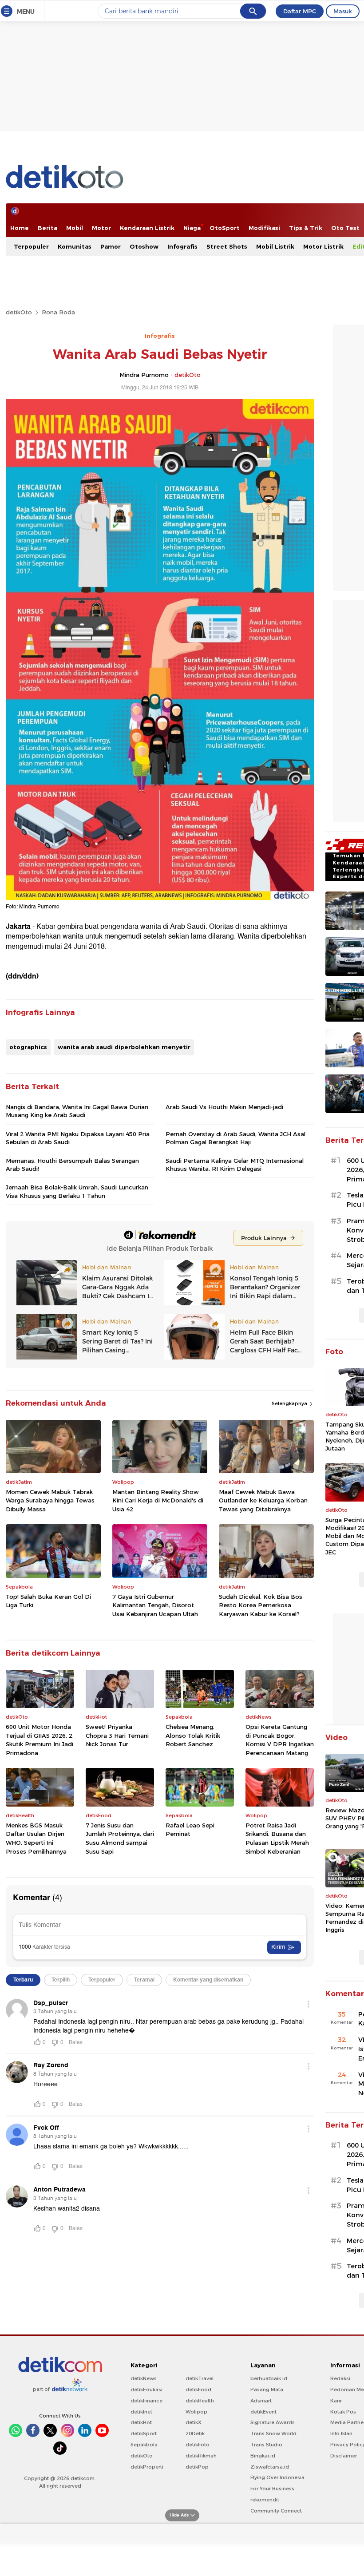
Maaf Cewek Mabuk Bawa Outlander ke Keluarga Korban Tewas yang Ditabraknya (263, 1500)
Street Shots (227, 246)
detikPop (197, 2467)
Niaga (192, 228)
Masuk (343, 11)
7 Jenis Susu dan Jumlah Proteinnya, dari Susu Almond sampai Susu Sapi (120, 1838)
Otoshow (144, 246)
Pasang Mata (267, 2390)
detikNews (144, 2378)
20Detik (195, 2433)
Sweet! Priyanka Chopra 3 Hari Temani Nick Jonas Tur (117, 1735)
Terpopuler (31, 246)
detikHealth (200, 2401)
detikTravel (200, 2378)
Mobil (75, 228)
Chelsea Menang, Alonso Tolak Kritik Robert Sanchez (193, 1735)
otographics (28, 1047)
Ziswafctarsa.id (270, 2467)
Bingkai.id (263, 2456)
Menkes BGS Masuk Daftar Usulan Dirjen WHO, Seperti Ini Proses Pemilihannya (36, 1838)
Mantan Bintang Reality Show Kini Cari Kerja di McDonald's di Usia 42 (158, 1500)
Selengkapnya (290, 1403)
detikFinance (146, 2401)
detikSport (144, 2433)
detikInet (141, 2412)
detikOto (19, 312)
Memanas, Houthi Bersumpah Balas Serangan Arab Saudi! (72, 1165)
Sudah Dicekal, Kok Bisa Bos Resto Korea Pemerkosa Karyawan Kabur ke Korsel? (261, 1605)
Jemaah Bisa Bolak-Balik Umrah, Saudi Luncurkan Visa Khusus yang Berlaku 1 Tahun (77, 1191)
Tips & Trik (306, 228)
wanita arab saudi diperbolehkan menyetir (124, 1047)
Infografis (182, 246)
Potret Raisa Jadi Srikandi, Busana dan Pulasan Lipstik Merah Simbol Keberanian (277, 1838)
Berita (47, 228)
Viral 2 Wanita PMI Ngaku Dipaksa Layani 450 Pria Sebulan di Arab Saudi (78, 1138)
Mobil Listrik (275, 246)
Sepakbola (144, 2445)
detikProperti (147, 2467)
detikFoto (198, 2445)
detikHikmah (201, 2456)
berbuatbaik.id (269, 2378)
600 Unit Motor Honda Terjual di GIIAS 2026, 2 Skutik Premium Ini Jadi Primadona (40, 1740)
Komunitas (75, 246)
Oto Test (345, 228)
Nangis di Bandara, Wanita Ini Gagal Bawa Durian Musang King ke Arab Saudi (77, 1111)
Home (20, 228)
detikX (194, 2422)
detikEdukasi (146, 2390)
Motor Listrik (323, 246)
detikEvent (263, 2412)
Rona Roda (58, 312)
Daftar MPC (300, 11)
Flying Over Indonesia (277, 2477)
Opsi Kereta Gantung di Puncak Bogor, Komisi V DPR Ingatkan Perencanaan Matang (280, 1740)
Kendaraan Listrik (147, 228)
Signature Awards (273, 2422)
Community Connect (276, 2511)
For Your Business (272, 2489)
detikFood (198, 2390)
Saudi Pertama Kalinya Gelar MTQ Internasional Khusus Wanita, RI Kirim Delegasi (235, 1165)
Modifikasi (264, 228)
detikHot (141, 2422)
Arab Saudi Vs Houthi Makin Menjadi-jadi (224, 1107)
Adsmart (261, 2401)
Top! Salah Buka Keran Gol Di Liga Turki (48, 1601)
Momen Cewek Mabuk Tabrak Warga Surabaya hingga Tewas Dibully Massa (50, 1500)
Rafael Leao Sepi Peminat (190, 1830)
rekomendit (265, 2500)
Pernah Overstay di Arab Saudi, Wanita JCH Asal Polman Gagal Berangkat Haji (235, 1138)
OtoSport (225, 228)
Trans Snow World (273, 2433)
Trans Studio (266, 2445)
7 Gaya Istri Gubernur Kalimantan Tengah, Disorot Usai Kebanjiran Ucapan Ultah (155, 1605)
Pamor (111, 246)
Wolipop (196, 2412)
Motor (101, 228)
